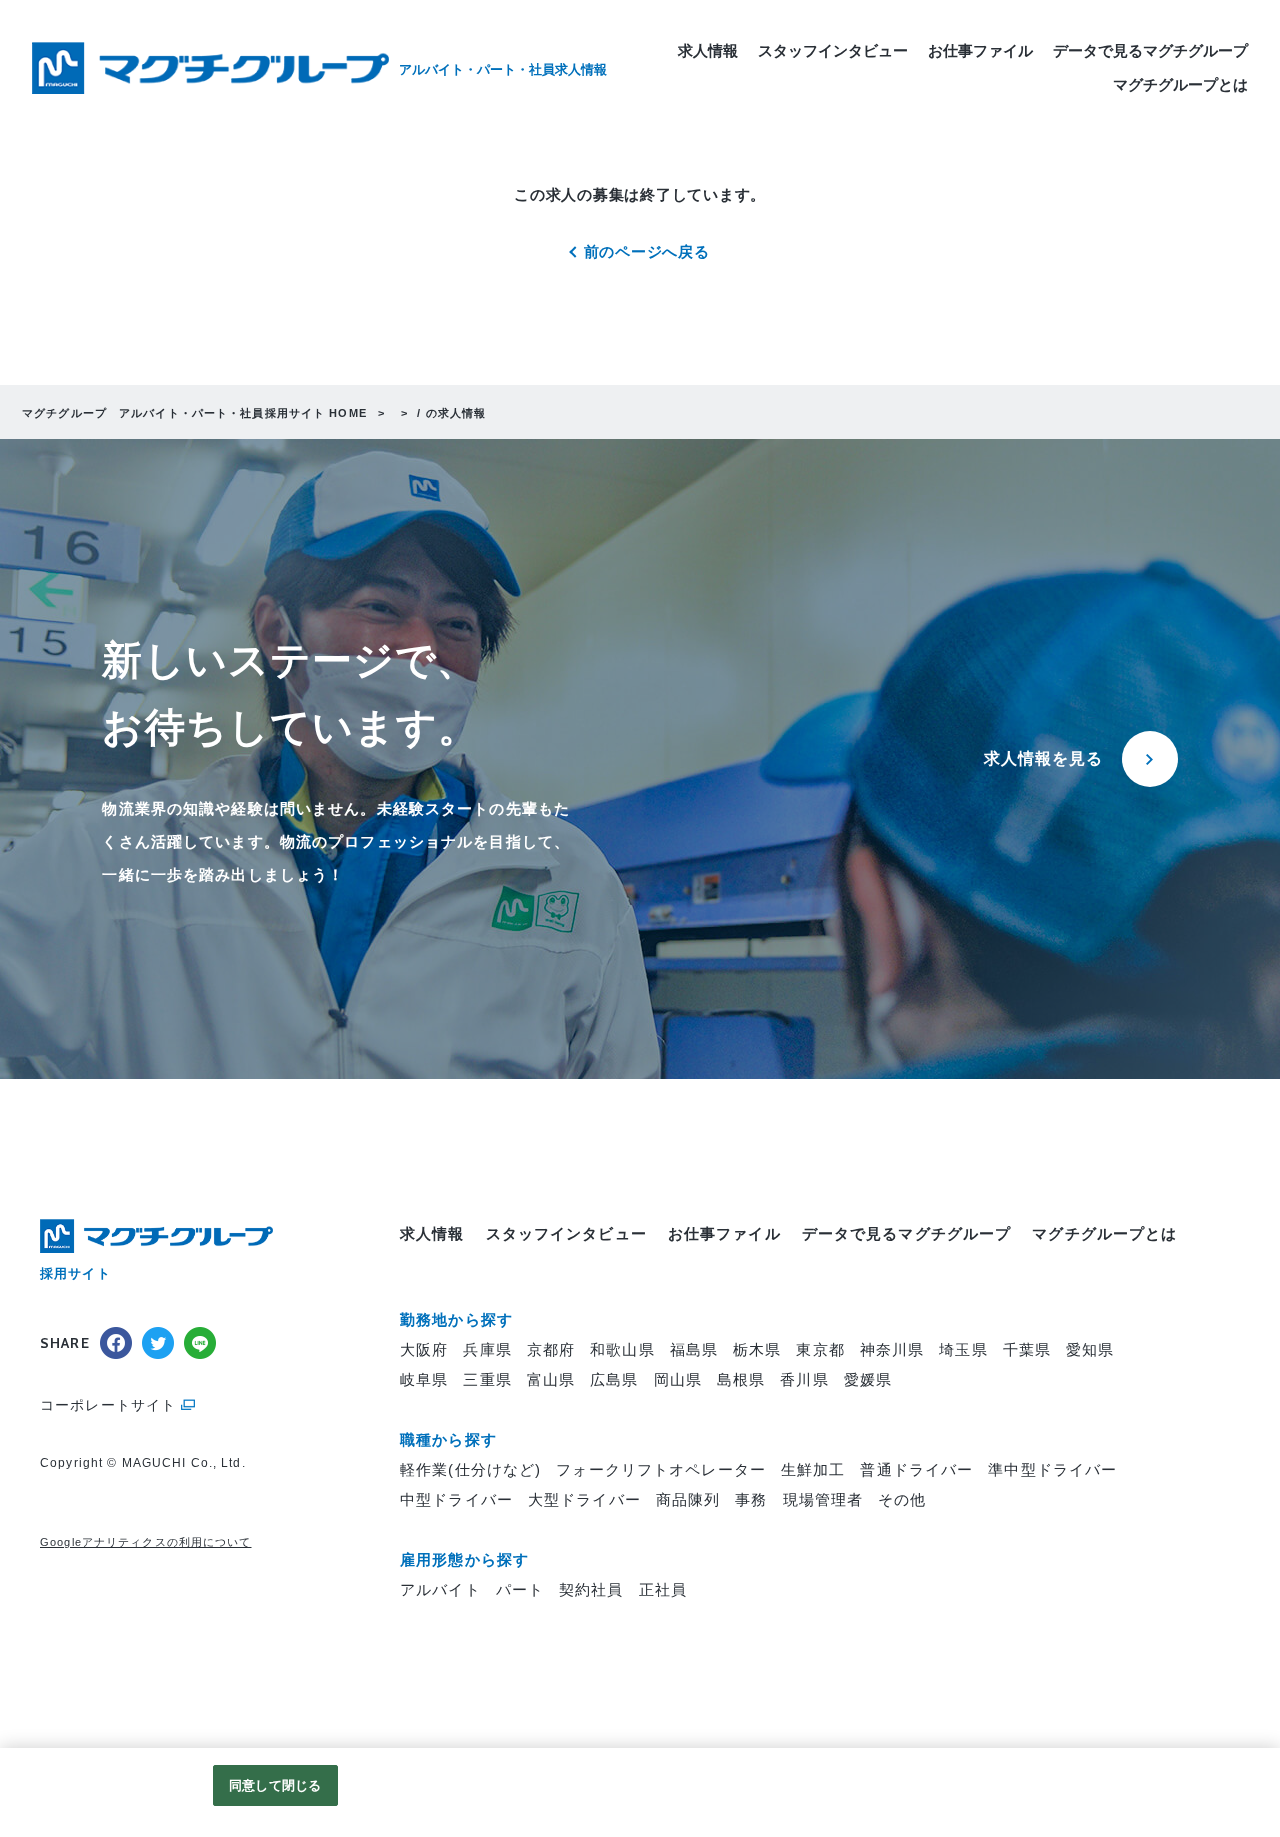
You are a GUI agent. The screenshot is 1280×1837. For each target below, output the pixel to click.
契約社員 (591, 1589)
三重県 (487, 1379)
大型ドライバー (584, 1499)
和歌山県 (622, 1349)
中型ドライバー (456, 1499)
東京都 (820, 1349)
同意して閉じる (275, 1785)
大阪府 (424, 1349)
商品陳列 (688, 1499)
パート (520, 1589)
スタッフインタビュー (833, 50)
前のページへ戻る (647, 251)
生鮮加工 (813, 1469)
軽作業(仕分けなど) (470, 1469)
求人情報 (708, 50)
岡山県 (678, 1379)
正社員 (663, 1589)
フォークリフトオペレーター (661, 1469)
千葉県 (1027, 1349)
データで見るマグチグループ (1150, 50)
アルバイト (440, 1589)
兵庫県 (487, 1349)
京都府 (551, 1349)
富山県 (551, 1379)
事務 (751, 1499)
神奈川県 (892, 1349)
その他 (902, 1499)
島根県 (741, 1379)
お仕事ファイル (980, 50)
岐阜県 (424, 1379)
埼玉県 (963, 1349)
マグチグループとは (1180, 84)
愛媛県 (868, 1379)
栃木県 (757, 1349)
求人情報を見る (1044, 758)
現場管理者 (823, 1499)
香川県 (804, 1379)
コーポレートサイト (108, 1405)
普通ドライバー (916, 1469)
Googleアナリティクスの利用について (146, 1542)
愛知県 (1090, 1349)
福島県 (694, 1349)
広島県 (614, 1379)
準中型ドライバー (1052, 1469)
